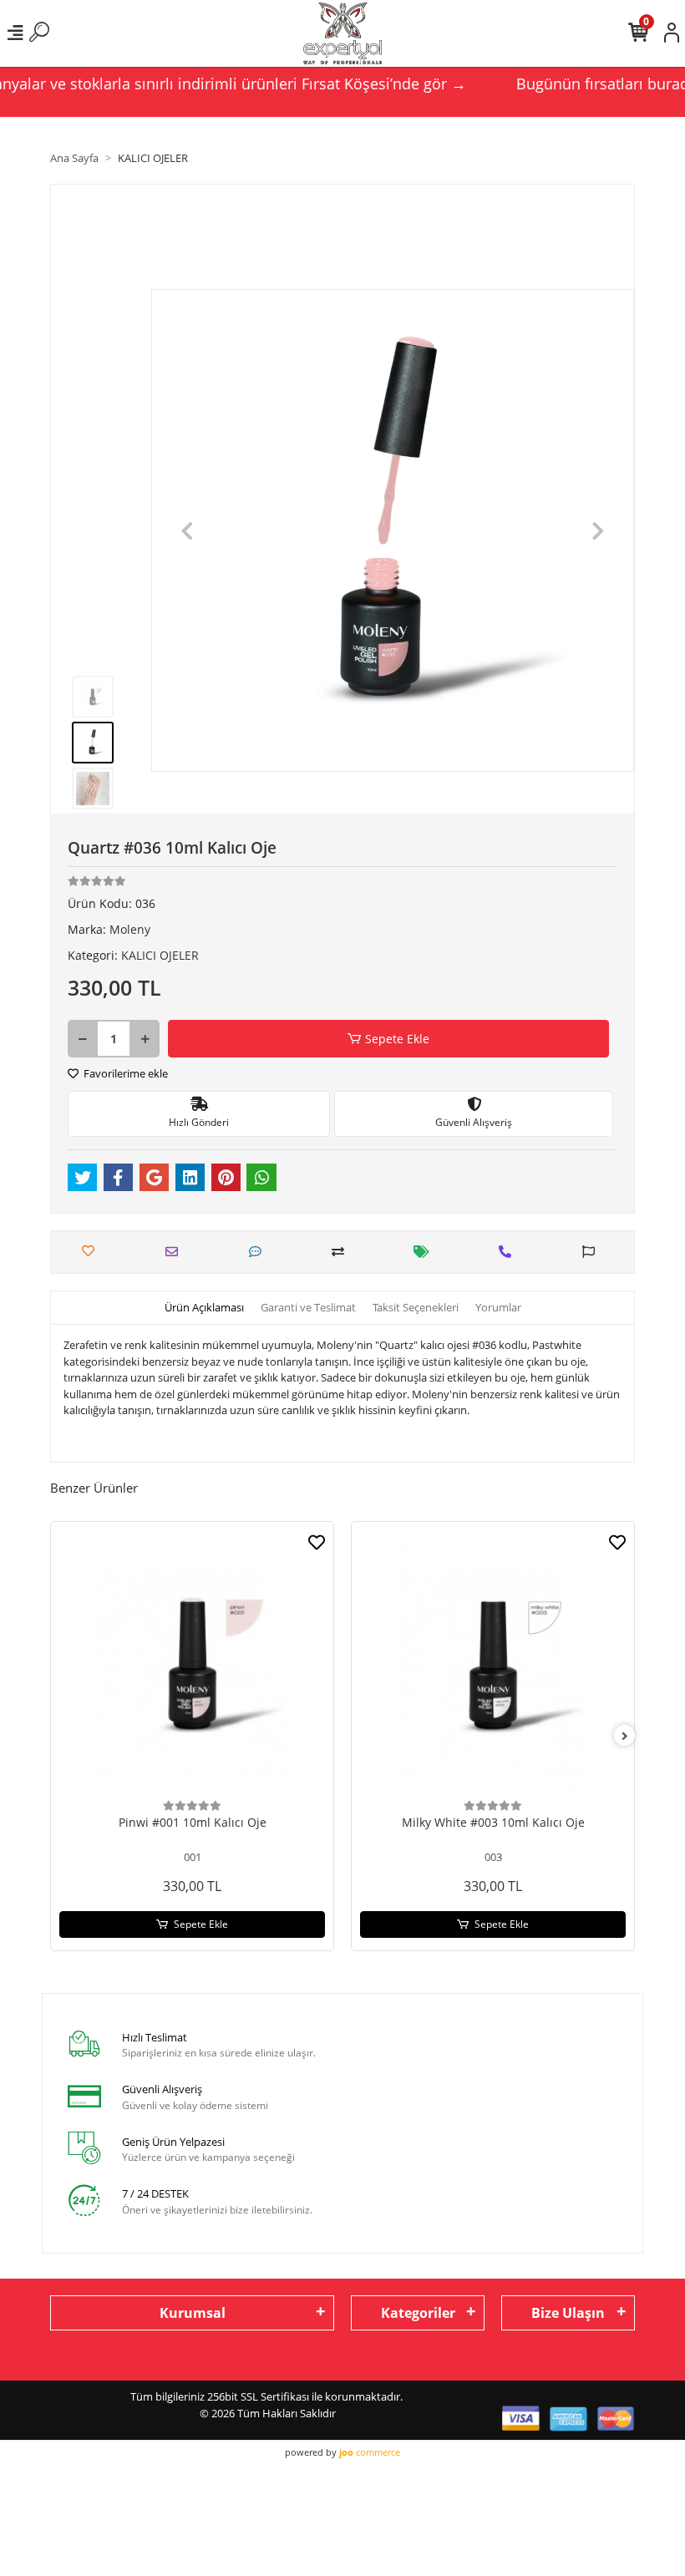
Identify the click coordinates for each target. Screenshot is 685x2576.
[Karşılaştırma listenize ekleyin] (342, 1252)
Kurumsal (193, 2313)
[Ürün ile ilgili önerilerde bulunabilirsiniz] (593, 1252)
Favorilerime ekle (124, 1073)
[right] (625, 1736)
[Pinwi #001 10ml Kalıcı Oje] (192, 1663)
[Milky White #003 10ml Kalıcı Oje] (493, 1663)
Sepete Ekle (397, 1039)
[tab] (204, 1308)
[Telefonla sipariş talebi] (509, 1252)
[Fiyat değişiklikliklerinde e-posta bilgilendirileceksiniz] (426, 1252)
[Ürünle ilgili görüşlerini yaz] (259, 1252)
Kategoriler (418, 2313)
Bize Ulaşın (568, 2313)
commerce (370, 2452)
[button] (188, 530)
